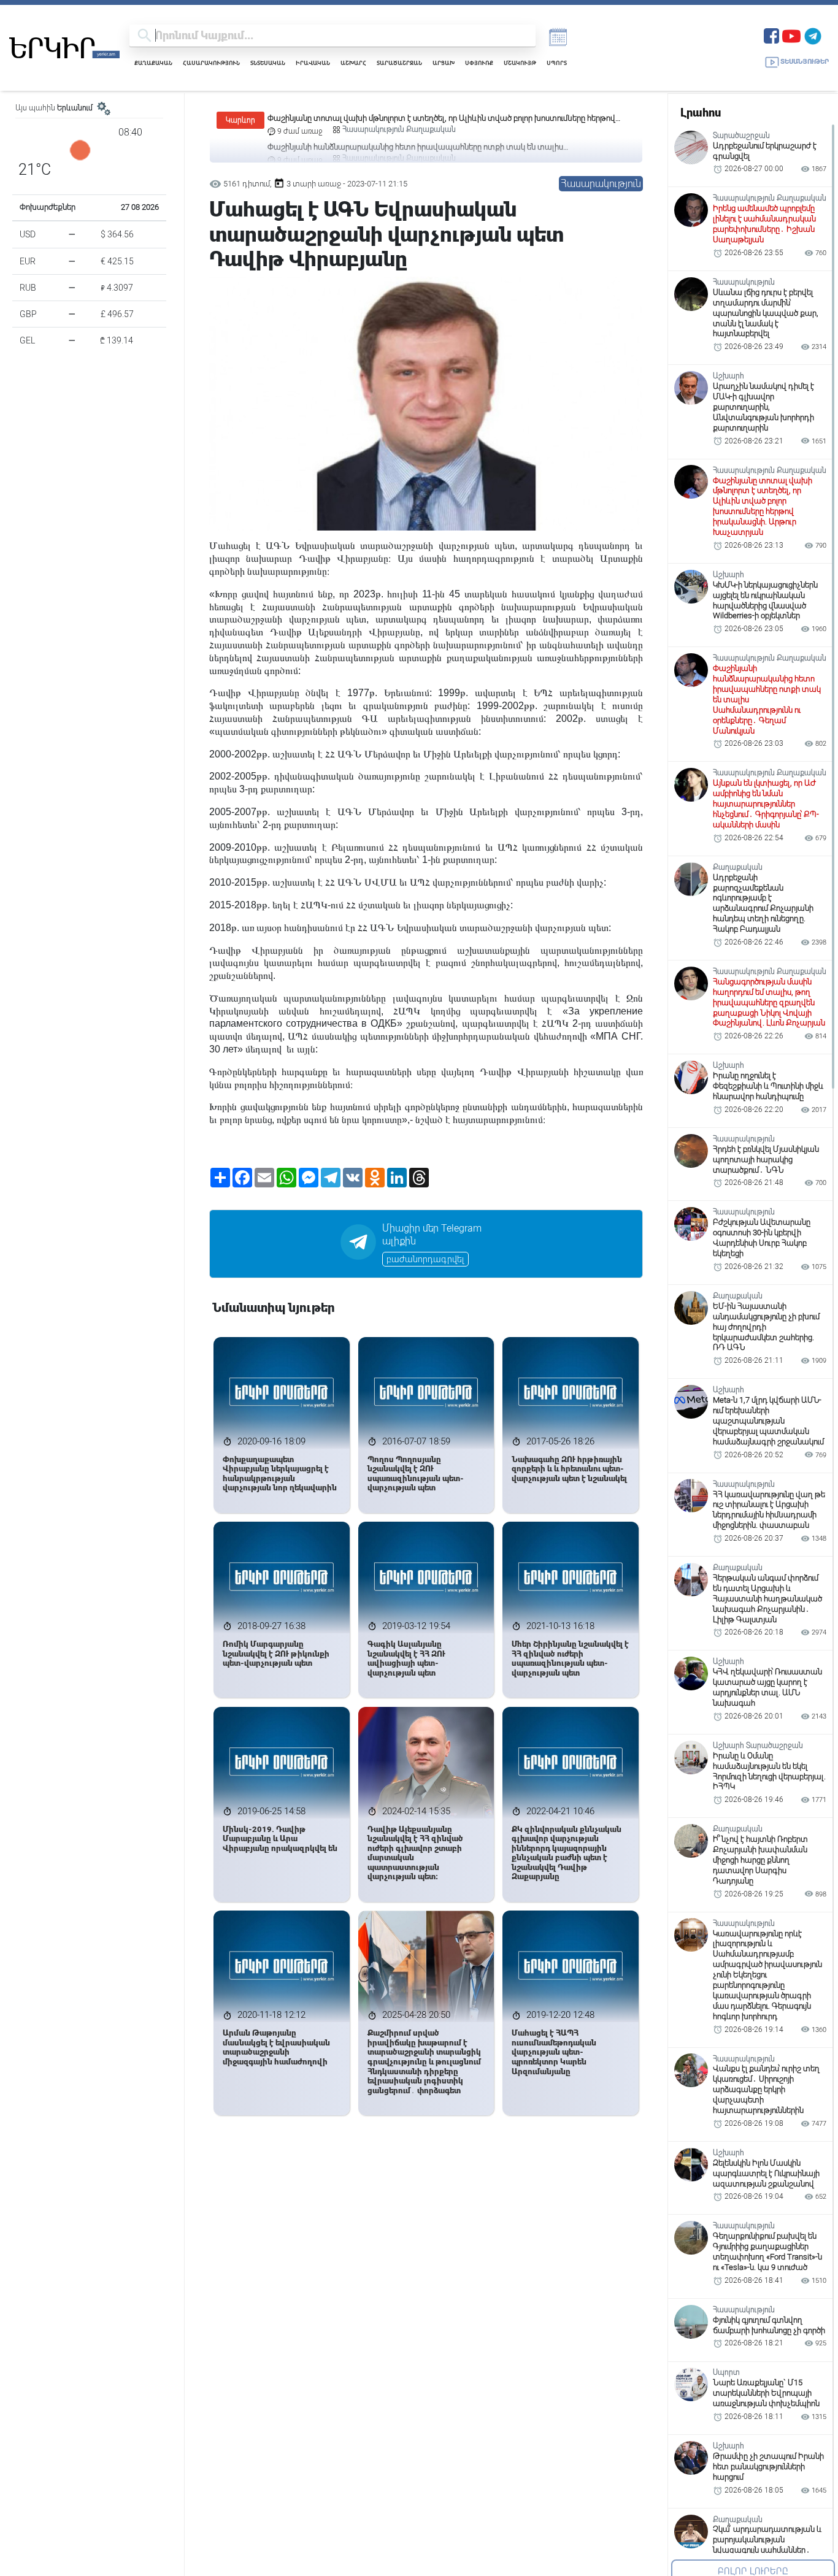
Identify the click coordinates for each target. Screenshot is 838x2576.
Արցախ (444, 63)
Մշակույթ (520, 63)
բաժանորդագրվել (425, 1259)
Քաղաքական (153, 63)
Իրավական (313, 63)
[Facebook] (771, 35)
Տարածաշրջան (399, 63)
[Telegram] (813, 35)
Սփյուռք (479, 63)
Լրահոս (701, 113)
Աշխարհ (353, 63)
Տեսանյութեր (805, 62)
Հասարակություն (211, 63)
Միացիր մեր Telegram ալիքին (432, 1235)
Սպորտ (557, 63)
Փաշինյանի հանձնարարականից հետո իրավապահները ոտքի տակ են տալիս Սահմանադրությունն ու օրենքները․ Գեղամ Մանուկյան (415, 119)
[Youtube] (791, 35)
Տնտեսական (268, 63)
